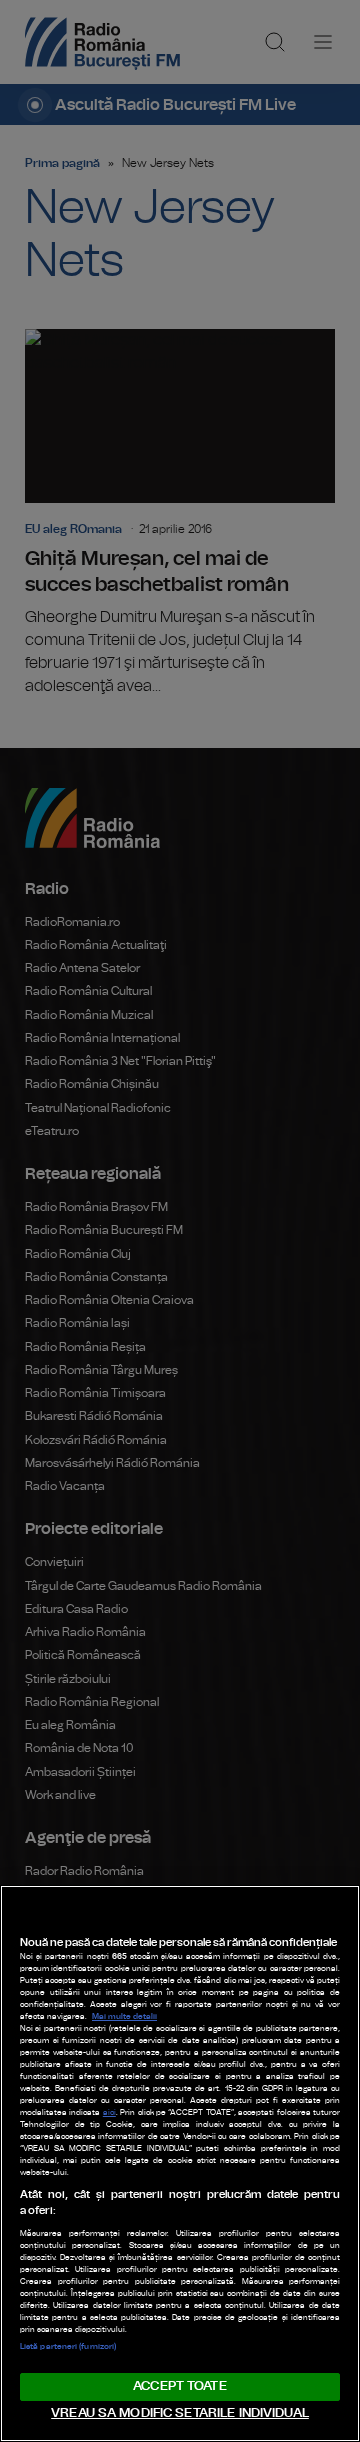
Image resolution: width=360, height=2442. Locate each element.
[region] (180, 2163)
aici (109, 2113)
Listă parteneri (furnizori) (68, 2347)
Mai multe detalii (124, 2017)
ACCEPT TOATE (180, 2386)
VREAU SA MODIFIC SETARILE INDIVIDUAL (180, 2413)
